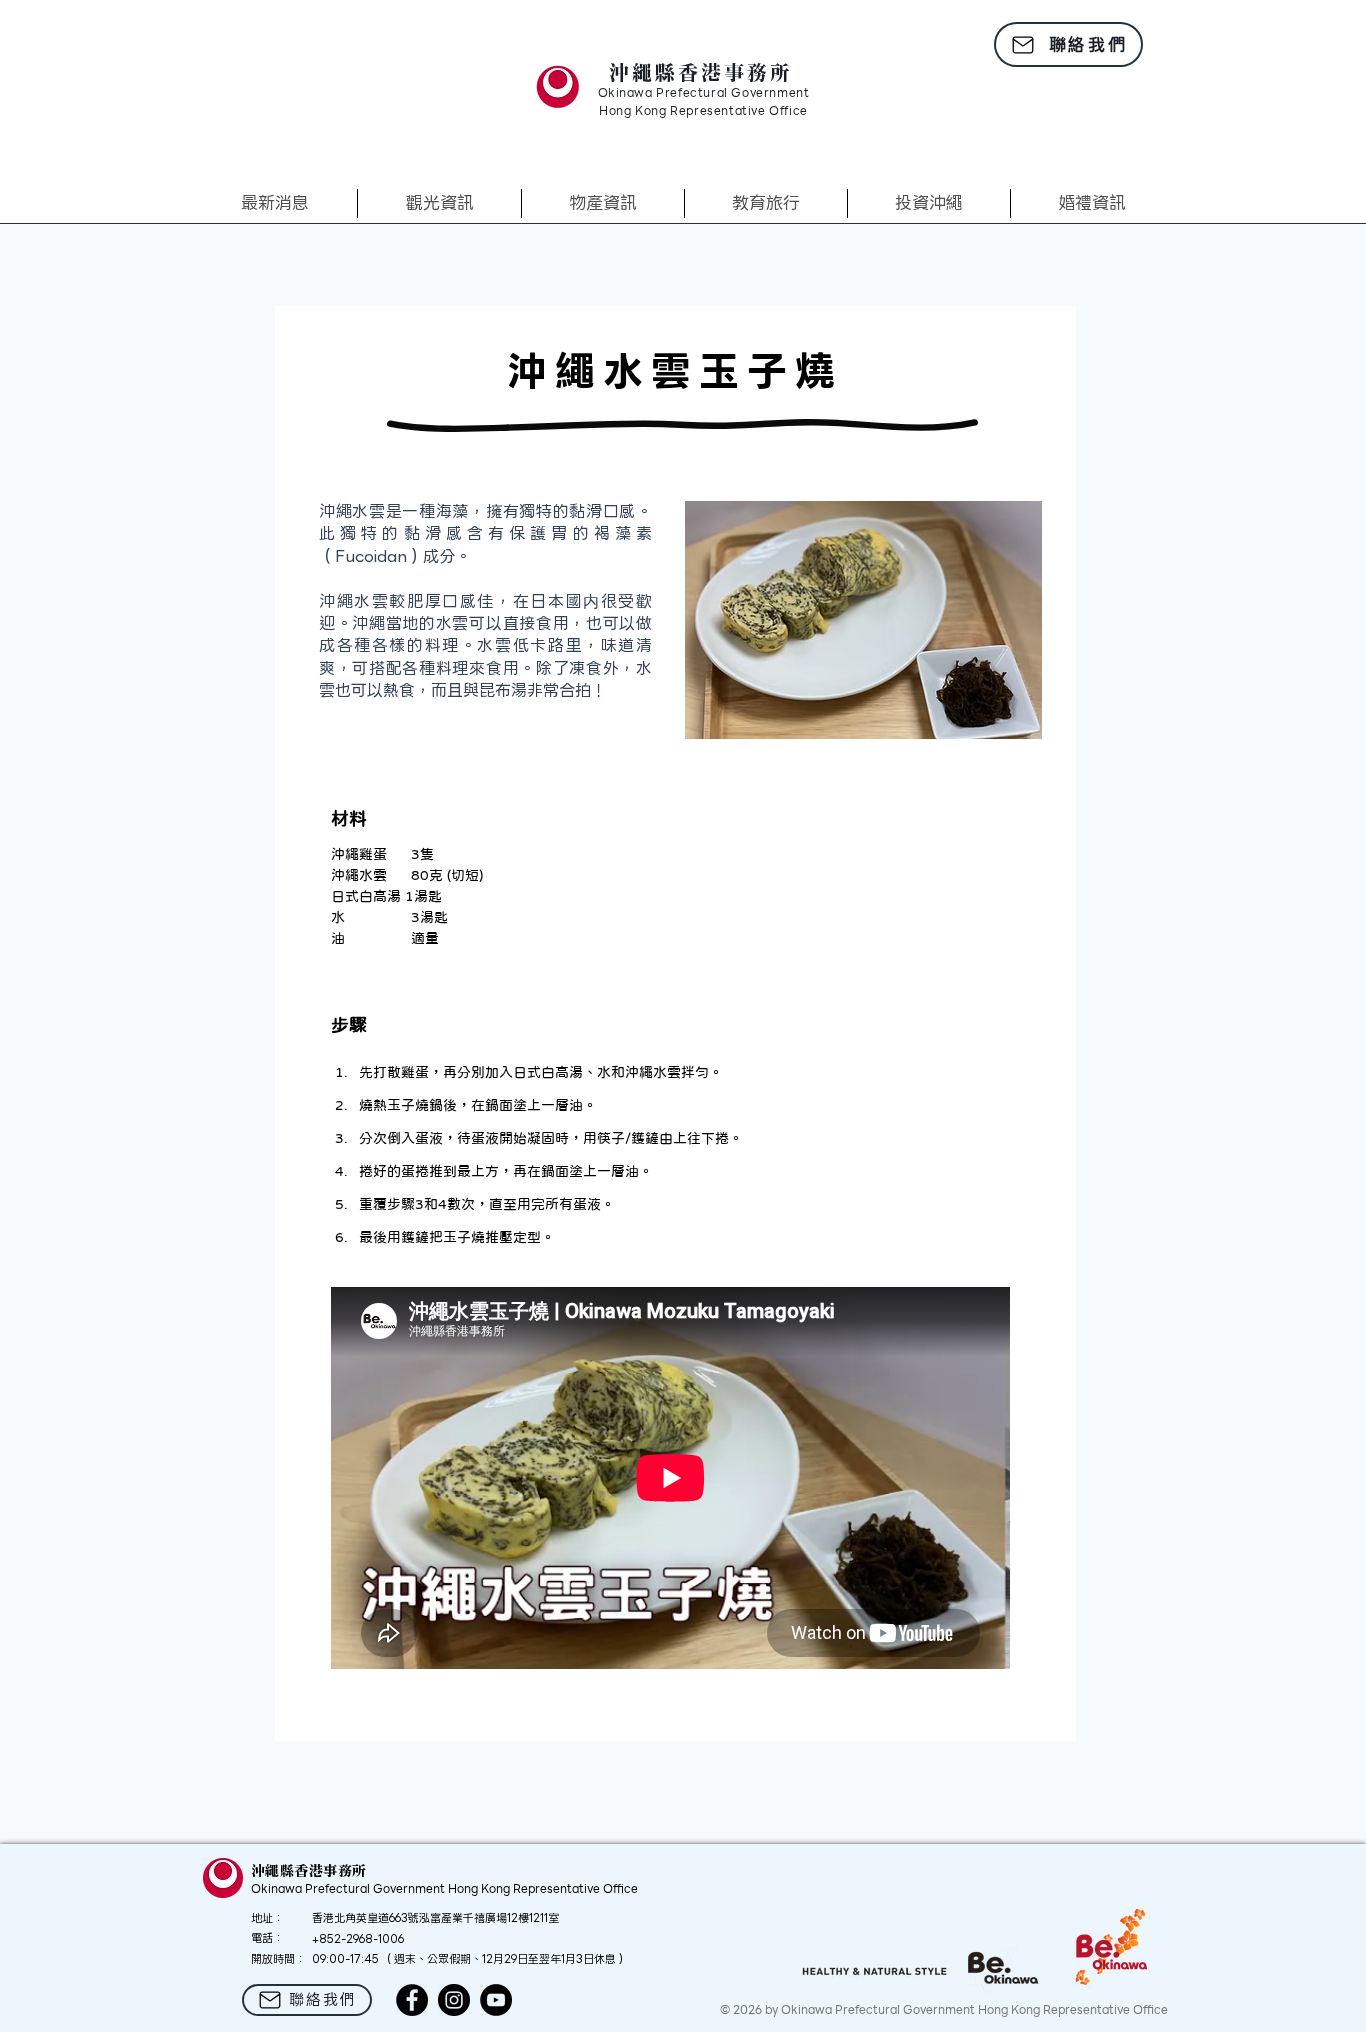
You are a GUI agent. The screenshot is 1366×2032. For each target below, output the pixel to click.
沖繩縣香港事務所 (701, 72)
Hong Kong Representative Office (703, 112)
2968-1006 (375, 1939)
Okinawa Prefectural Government (704, 94)
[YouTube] (496, 2000)
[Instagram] (454, 2000)
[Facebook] (412, 2000)
